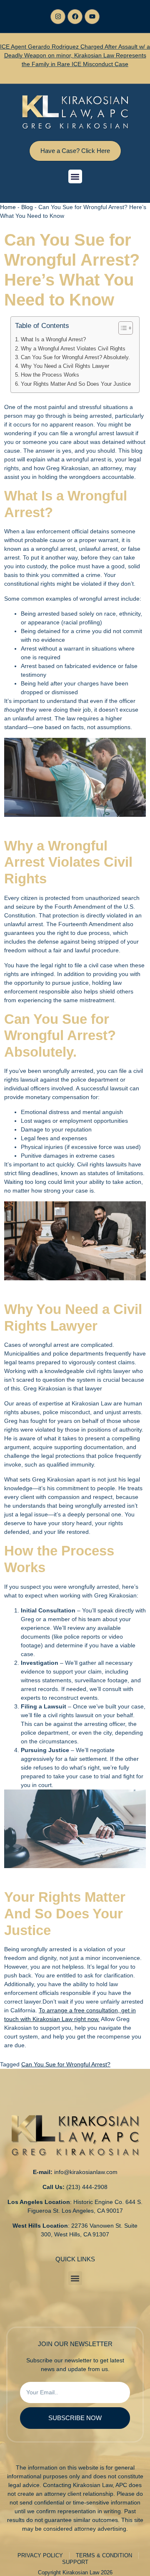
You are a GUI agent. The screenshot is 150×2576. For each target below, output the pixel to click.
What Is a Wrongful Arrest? (53, 340)
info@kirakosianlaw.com (86, 2172)
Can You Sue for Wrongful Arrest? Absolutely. (75, 358)
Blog (27, 207)
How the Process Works (50, 375)
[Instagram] (58, 17)
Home (8, 207)
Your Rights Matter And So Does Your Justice (76, 384)
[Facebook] (75, 17)
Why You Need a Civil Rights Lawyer (65, 366)
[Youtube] (92, 17)
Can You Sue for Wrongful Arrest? (66, 2064)
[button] (75, 176)
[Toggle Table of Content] (121, 328)
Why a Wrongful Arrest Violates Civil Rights (73, 349)
